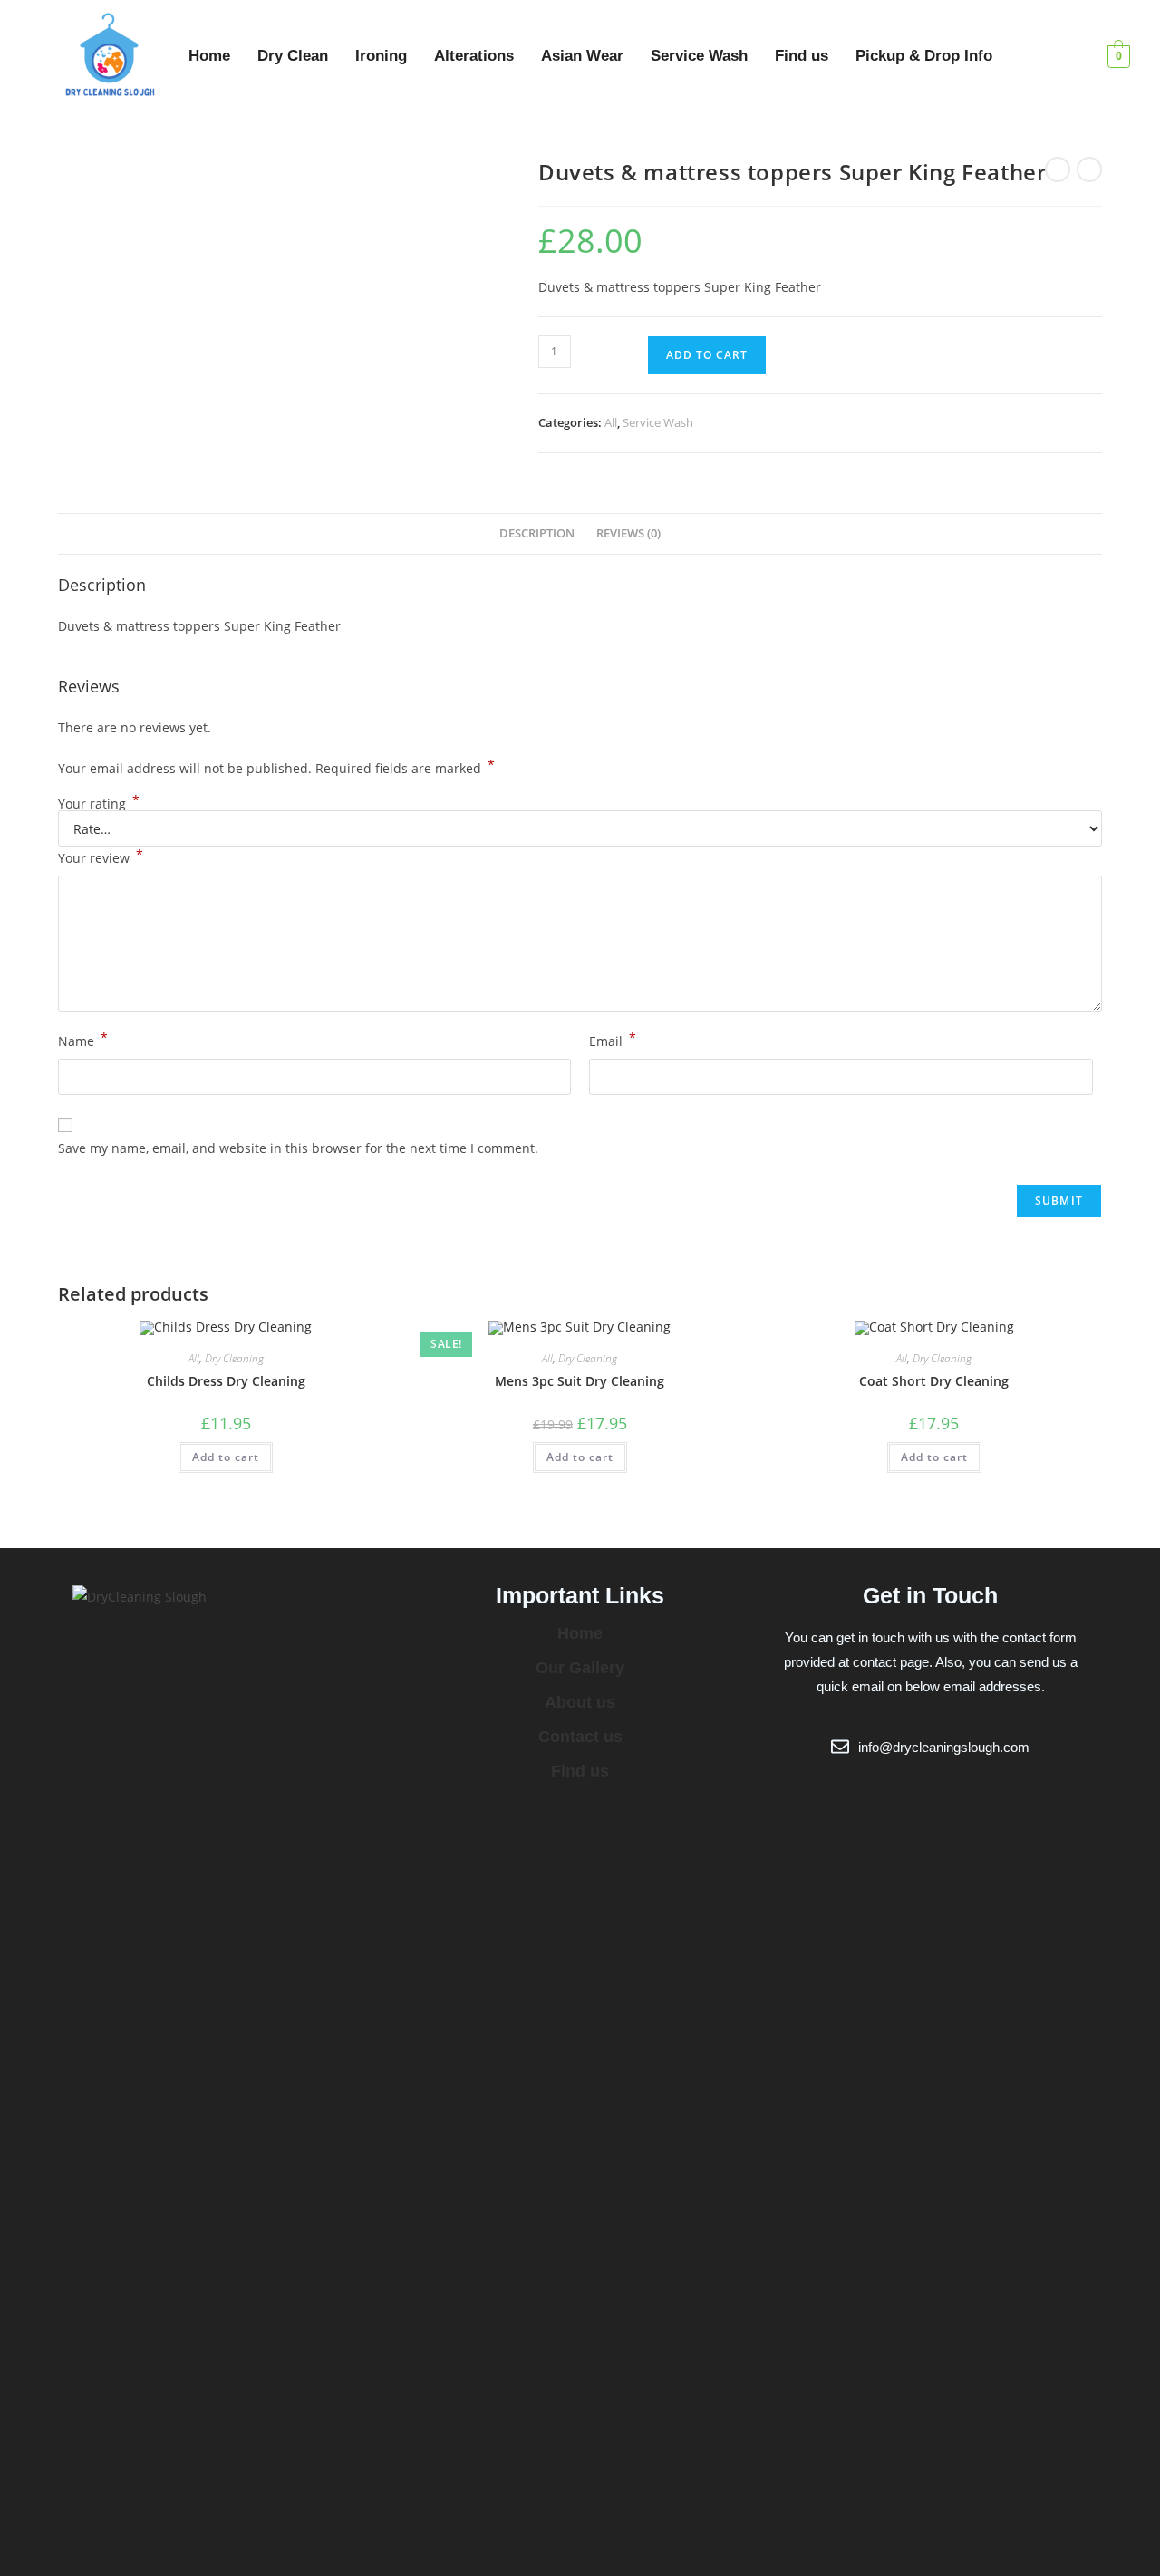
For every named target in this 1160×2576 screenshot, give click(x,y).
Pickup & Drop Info (924, 56)
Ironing (381, 56)
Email (613, 1040)
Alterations (474, 56)
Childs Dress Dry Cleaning (226, 1381)
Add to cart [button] (226, 1457)
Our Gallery (580, 1668)
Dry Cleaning (234, 1358)
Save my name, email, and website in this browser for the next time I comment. (298, 1148)
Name (83, 1040)
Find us (802, 56)
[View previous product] (1058, 169)
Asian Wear (582, 56)
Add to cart (707, 355)
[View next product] (1089, 169)
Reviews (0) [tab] (628, 533)
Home (209, 56)
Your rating (99, 804)
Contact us (580, 1737)
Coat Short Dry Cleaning (934, 1381)
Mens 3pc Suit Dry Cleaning (580, 1381)
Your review (101, 857)
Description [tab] (537, 533)
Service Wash (699, 56)
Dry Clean (293, 56)
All (611, 422)
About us (580, 1702)
